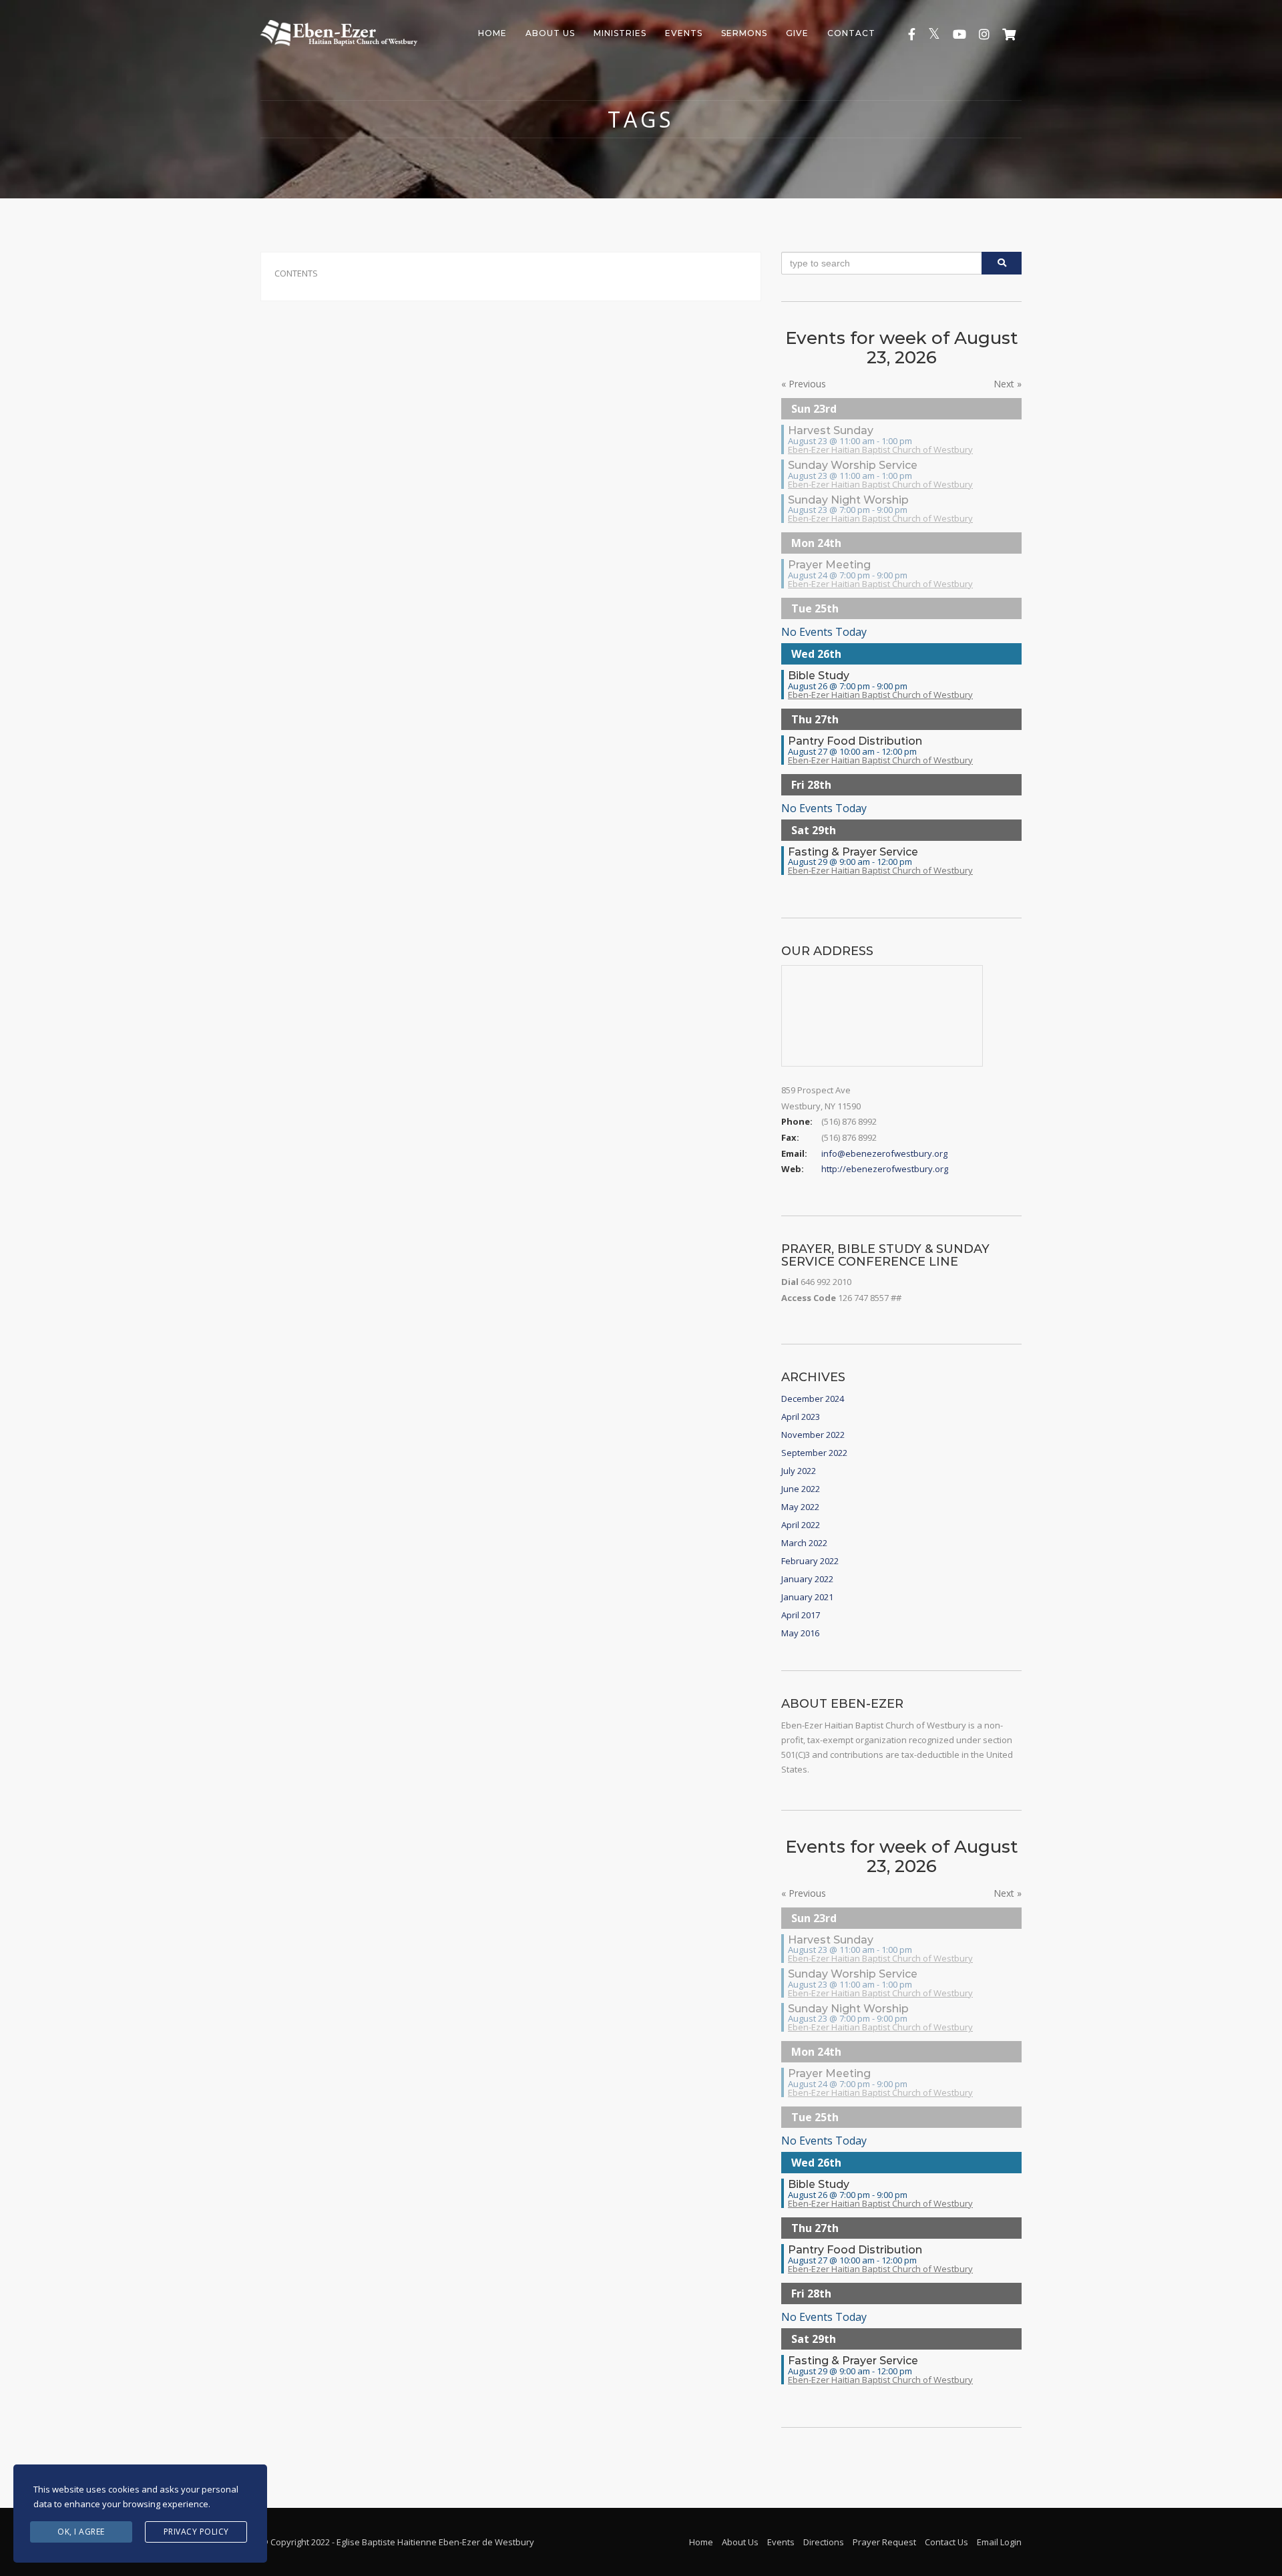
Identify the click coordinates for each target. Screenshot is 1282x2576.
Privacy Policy (196, 2532)
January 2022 (807, 1579)
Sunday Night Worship (848, 500)
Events (684, 33)
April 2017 (801, 1615)
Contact (851, 33)
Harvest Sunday (831, 430)
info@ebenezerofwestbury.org (884, 1153)
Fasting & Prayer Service (853, 852)
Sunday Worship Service (853, 465)
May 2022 (800, 1507)
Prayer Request (884, 2542)
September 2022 (814, 1453)
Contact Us (946, 2542)
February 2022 (810, 1561)
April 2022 (801, 1525)
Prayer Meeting (829, 565)
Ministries (620, 33)
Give (797, 33)
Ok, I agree (81, 2532)
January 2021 (807, 1597)
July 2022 (799, 1471)
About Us (550, 33)
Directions (824, 2542)
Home (492, 33)
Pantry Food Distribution (855, 741)
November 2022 (813, 1435)
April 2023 (801, 1417)
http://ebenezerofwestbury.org (885, 1169)
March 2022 (804, 1543)
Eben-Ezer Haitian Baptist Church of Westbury (880, 449)
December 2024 (813, 1399)
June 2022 (801, 1489)
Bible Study (819, 676)
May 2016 (800, 1633)
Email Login (999, 2542)
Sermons (744, 33)
